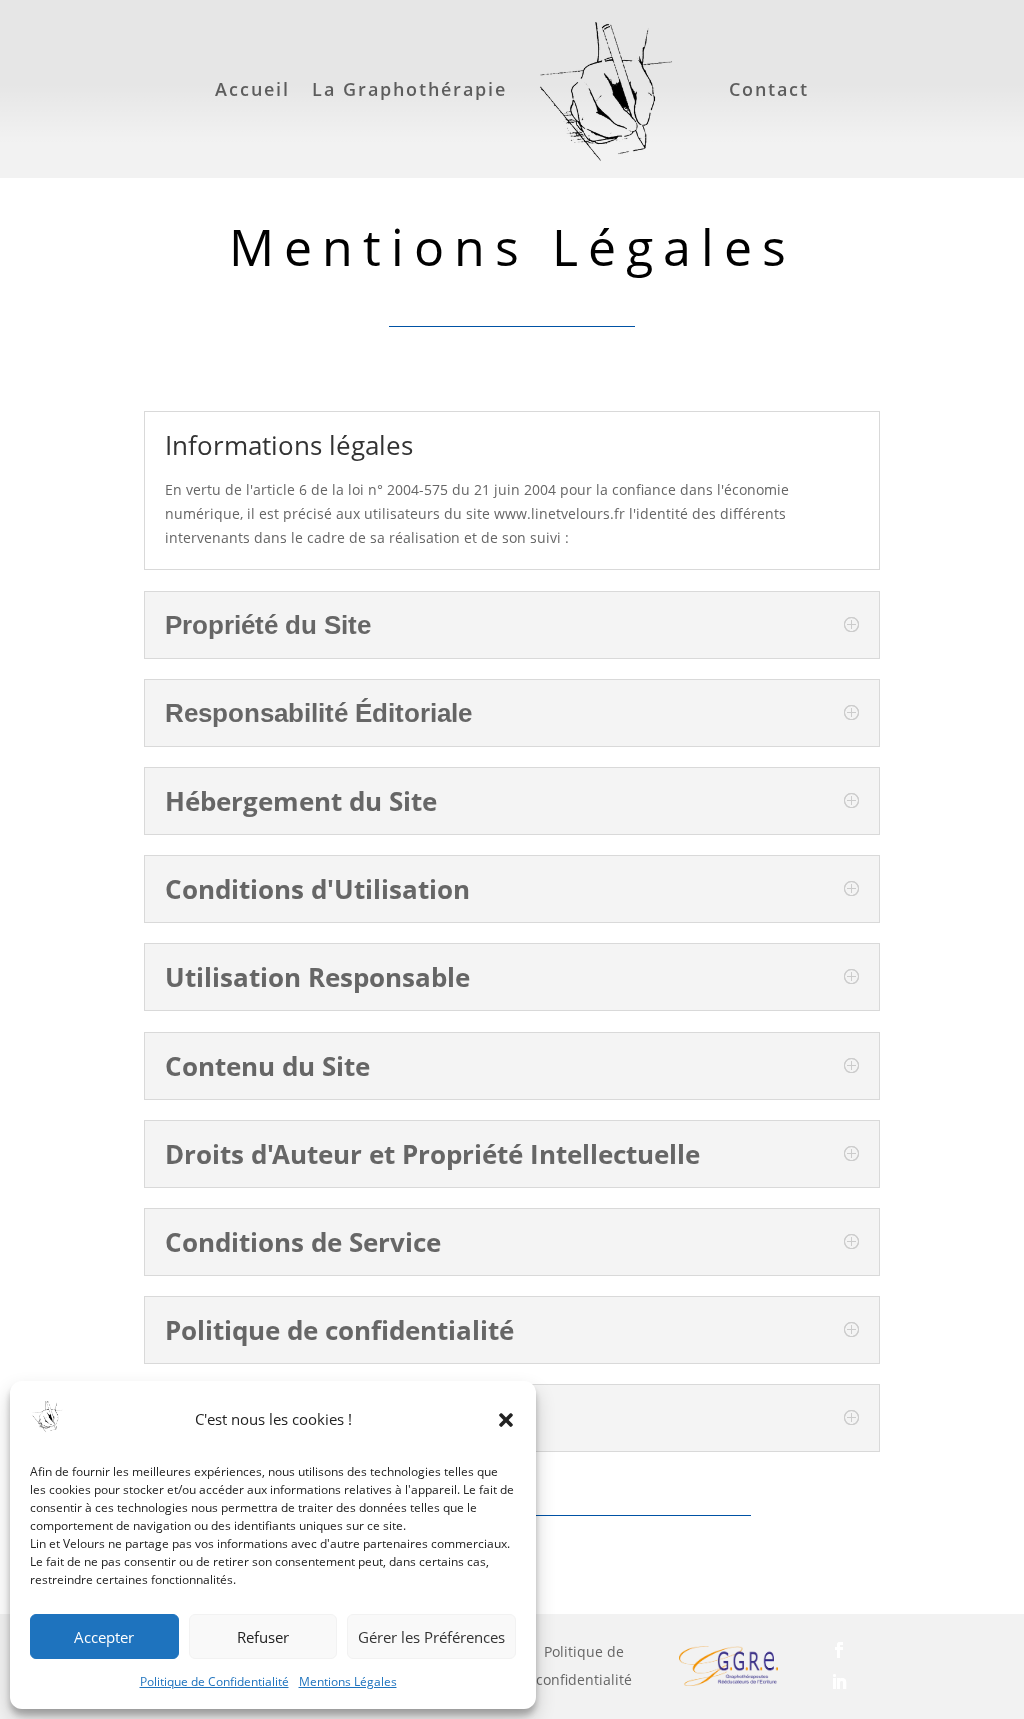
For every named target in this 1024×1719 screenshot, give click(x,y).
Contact (769, 89)
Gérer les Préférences (431, 1637)
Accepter (104, 1637)
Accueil (252, 89)
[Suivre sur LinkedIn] (872, 1682)
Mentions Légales (348, 1681)
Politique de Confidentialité (214, 1681)
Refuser (263, 1637)
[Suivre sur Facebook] (872, 1650)
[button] (506, 1420)
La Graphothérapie (409, 89)
